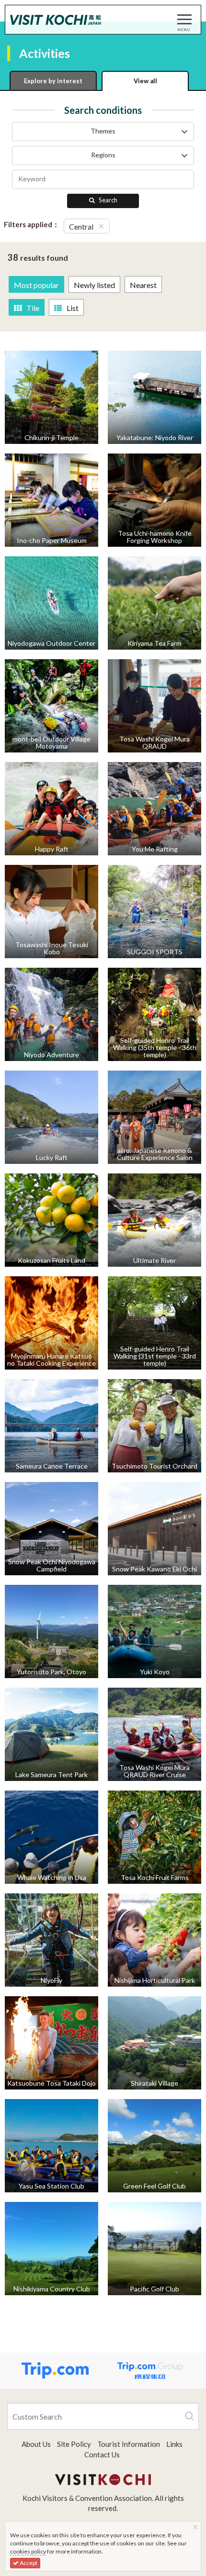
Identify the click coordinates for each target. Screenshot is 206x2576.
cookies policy (28, 2551)
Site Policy (74, 2444)
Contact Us (102, 2454)
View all (145, 81)
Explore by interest (53, 81)
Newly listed (94, 285)
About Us (36, 2444)
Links (174, 2444)
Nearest (143, 285)
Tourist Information (129, 2444)
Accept (28, 2563)
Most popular (36, 285)
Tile (33, 308)
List (73, 308)
